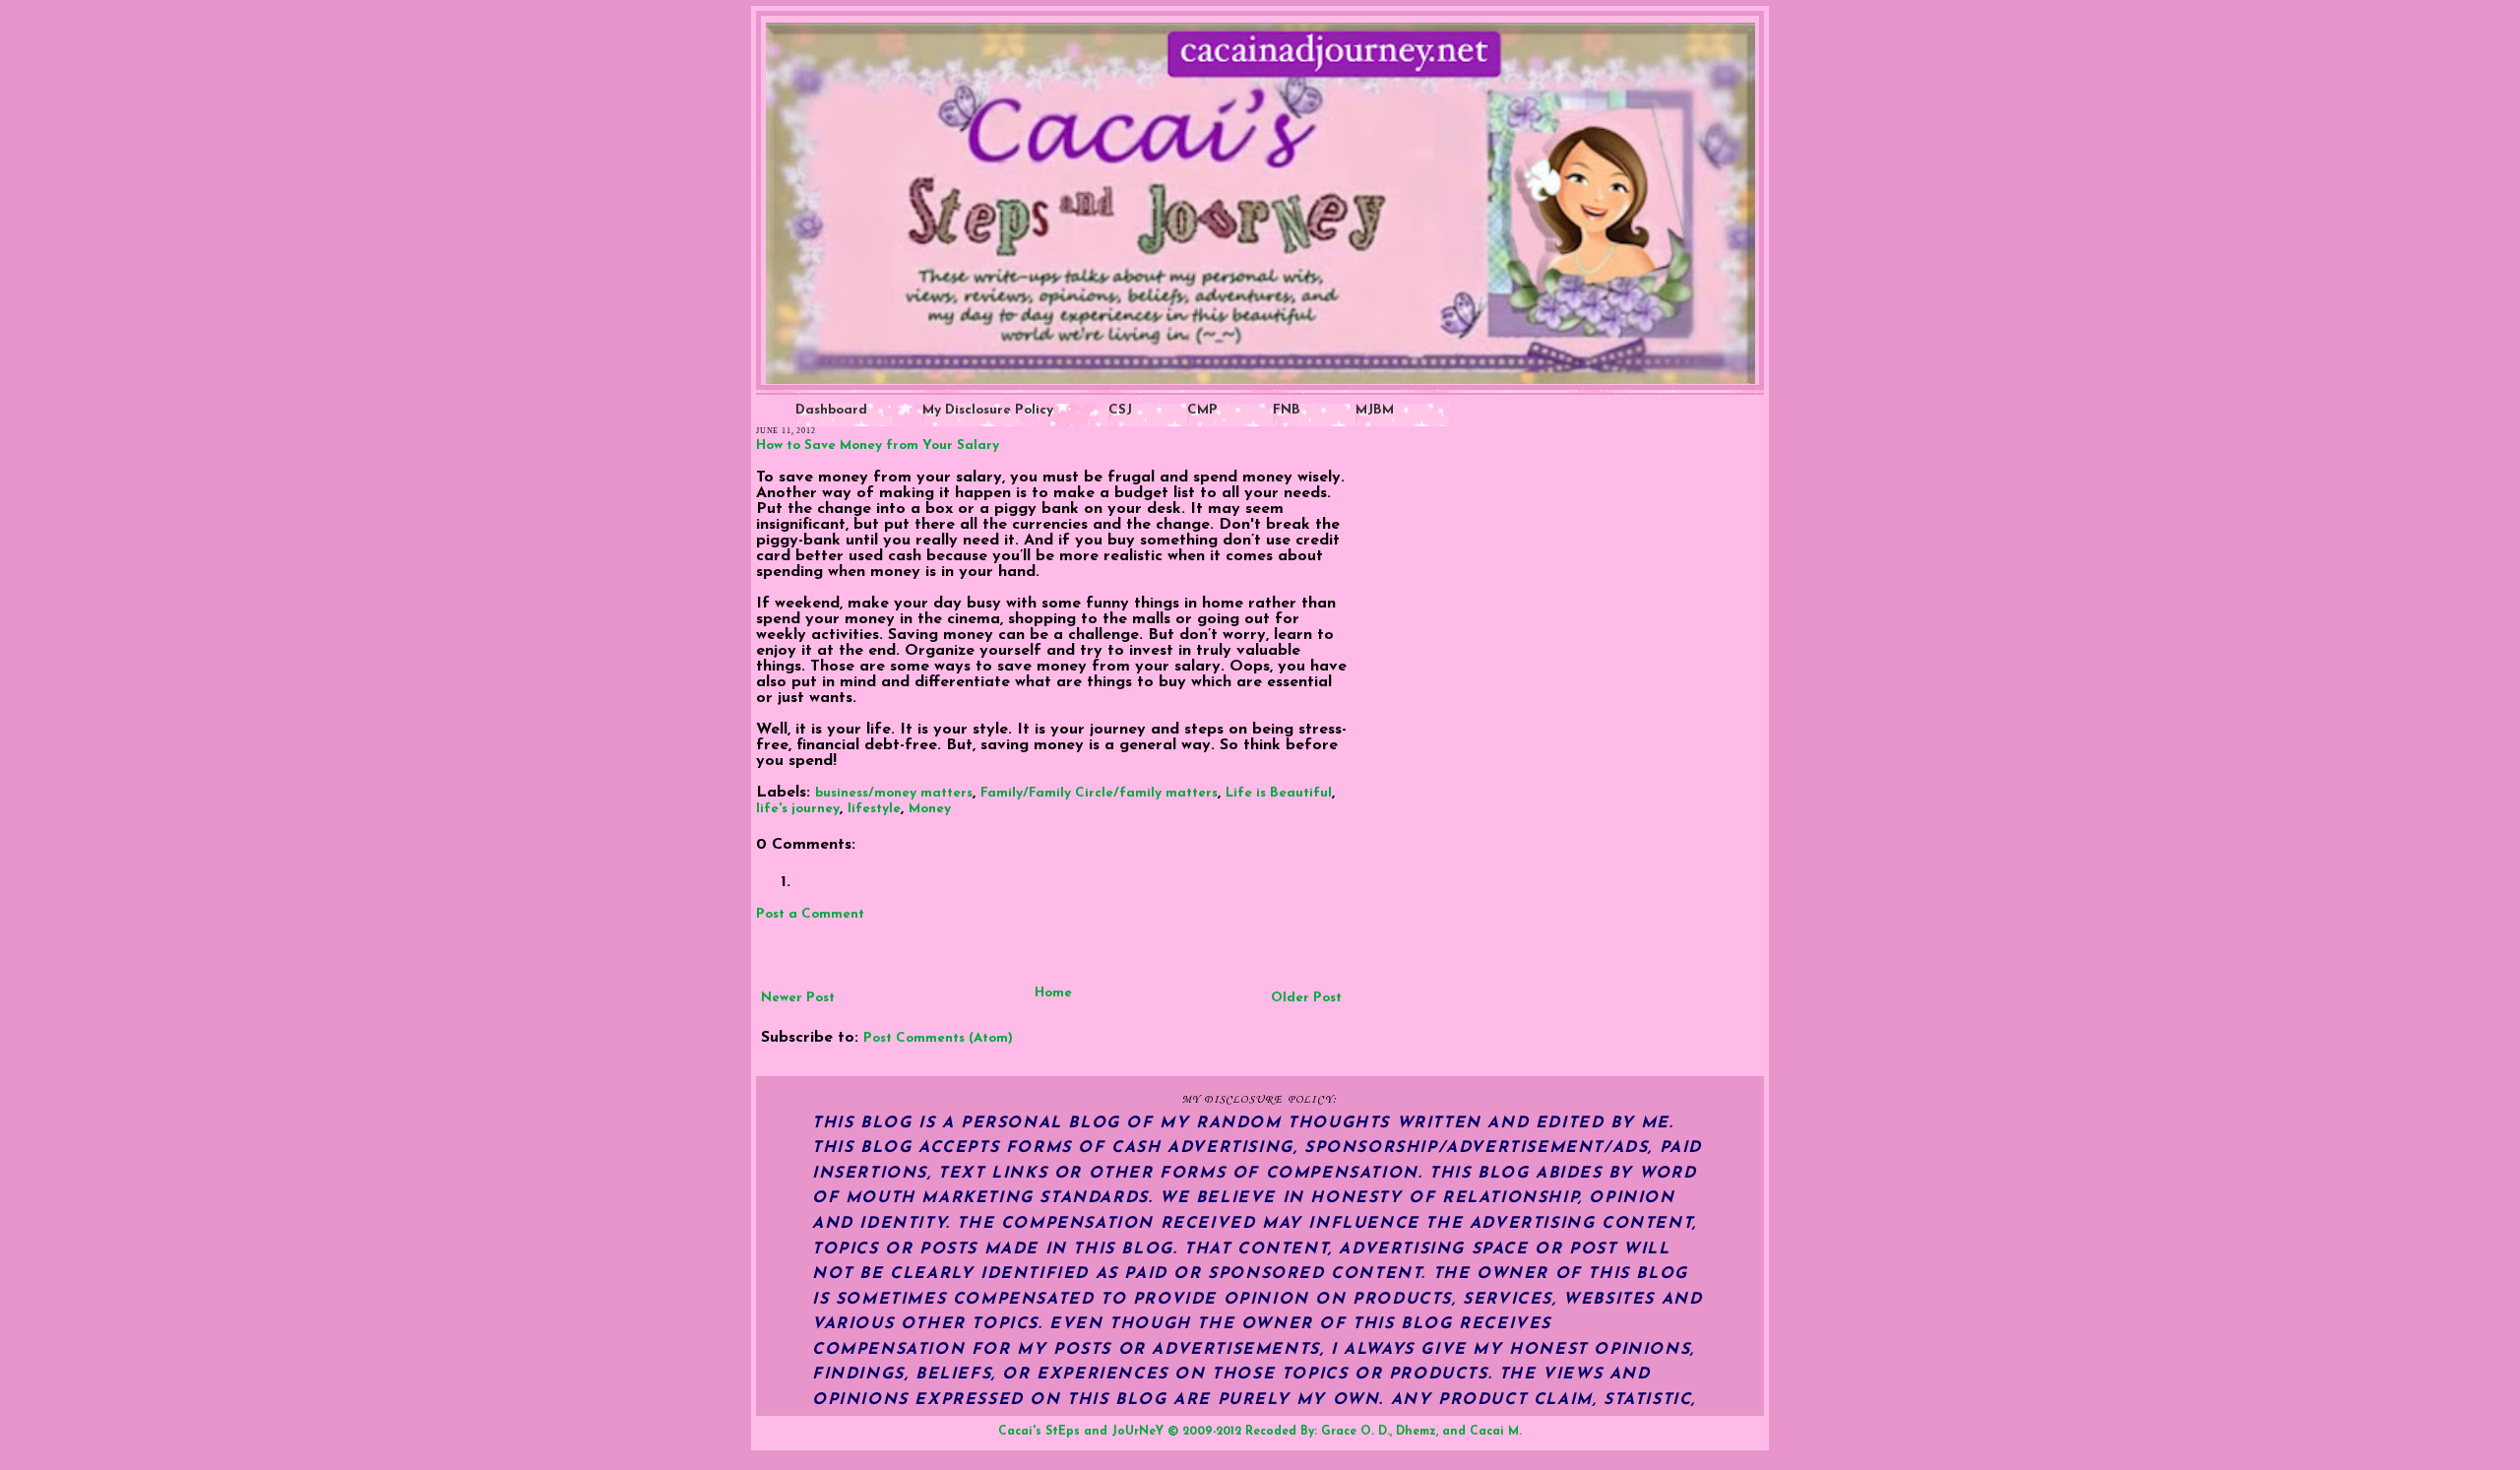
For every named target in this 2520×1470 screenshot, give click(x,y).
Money (930, 809)
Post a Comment (810, 914)
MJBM (1375, 410)
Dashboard (831, 410)
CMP (1202, 410)
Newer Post (798, 998)
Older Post (1306, 998)
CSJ (1120, 410)
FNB (1287, 410)
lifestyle (874, 809)
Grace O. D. (1355, 1432)
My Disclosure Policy (988, 410)
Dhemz (1416, 1432)
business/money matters (894, 793)
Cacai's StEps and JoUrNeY (1081, 1432)
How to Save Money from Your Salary (878, 446)
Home (1053, 993)
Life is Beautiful (1279, 793)
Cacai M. (1496, 1432)
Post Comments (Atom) (938, 1038)
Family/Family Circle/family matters (1099, 793)
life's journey (798, 809)
